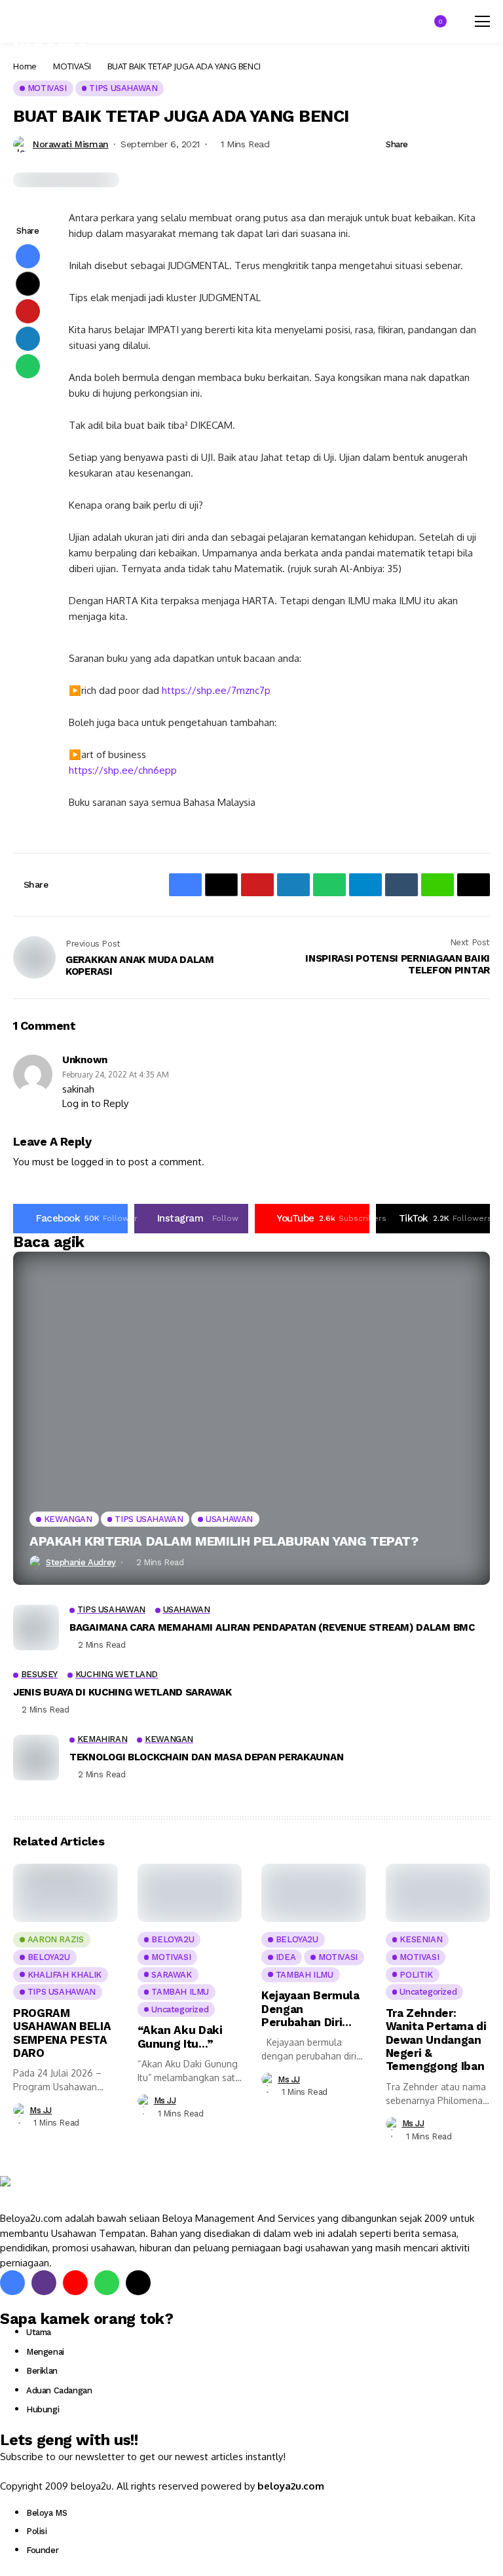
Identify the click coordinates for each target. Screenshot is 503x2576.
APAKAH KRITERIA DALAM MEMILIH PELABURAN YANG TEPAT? (224, 1541)
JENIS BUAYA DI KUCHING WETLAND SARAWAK (122, 1692)
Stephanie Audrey (81, 1562)
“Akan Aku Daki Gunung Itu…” (180, 2037)
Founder (42, 2550)
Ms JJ (41, 2110)
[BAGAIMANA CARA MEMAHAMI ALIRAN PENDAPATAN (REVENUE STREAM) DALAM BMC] (36, 1627)
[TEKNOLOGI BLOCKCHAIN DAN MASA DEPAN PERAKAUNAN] (36, 1758)
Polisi (37, 2531)
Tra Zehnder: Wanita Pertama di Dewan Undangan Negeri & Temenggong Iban (436, 2040)
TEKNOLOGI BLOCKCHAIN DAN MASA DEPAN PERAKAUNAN (206, 1757)
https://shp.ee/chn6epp (123, 770)
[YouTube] (75, 2283)
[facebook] (12, 2283)
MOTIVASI (72, 66)
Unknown (85, 1060)
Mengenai (45, 2352)
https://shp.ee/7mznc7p (216, 690)
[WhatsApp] (107, 2283)
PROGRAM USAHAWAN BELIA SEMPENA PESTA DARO (62, 2033)
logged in (92, 1162)
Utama (39, 2332)
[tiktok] (138, 2283)
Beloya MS (47, 2513)
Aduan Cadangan (59, 2390)
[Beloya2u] (36, 2194)
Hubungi (43, 2409)
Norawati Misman (71, 144)
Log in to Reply (95, 1103)
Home (25, 66)
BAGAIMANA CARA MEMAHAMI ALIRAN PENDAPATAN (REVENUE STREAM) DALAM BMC (272, 1627)
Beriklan (42, 2371)
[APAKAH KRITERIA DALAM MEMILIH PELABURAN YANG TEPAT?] (251, 1419)
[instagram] (44, 2283)
